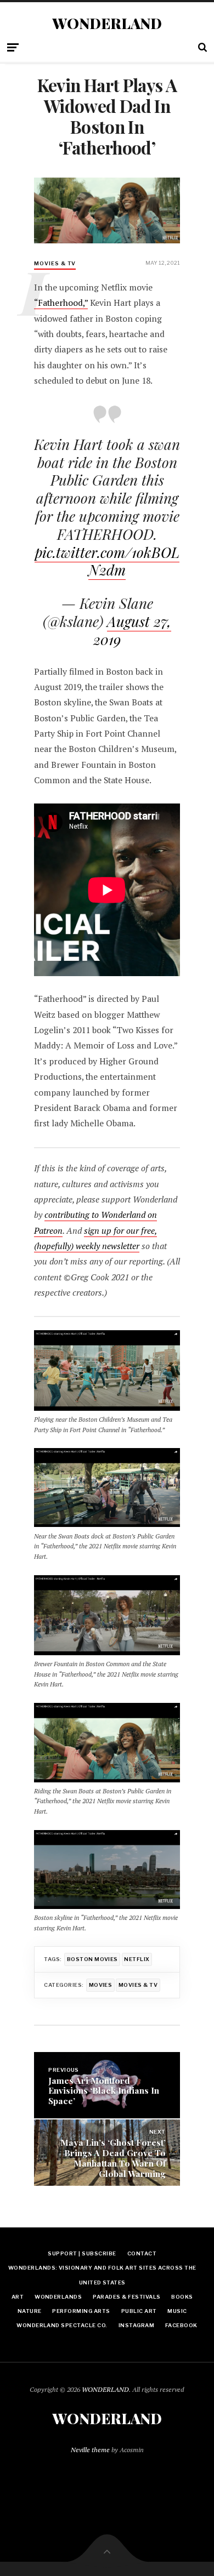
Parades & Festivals (126, 2297)
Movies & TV (55, 263)
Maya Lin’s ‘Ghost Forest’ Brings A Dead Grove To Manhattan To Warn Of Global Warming (113, 2158)
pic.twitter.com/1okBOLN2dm (107, 561)
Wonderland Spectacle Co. (62, 2325)
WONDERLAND (107, 24)
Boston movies (92, 1959)
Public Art (139, 2311)
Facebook (181, 2325)
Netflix (137, 1959)
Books (182, 2297)
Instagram (136, 2325)
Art (18, 2297)
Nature (30, 2311)
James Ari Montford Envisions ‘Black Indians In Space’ (104, 2091)
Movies (101, 1985)
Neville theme (90, 2450)
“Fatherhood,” (61, 303)
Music (177, 2311)
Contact (142, 2253)
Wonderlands (58, 2297)
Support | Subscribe (82, 2253)
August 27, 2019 (132, 630)
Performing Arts (81, 2311)
